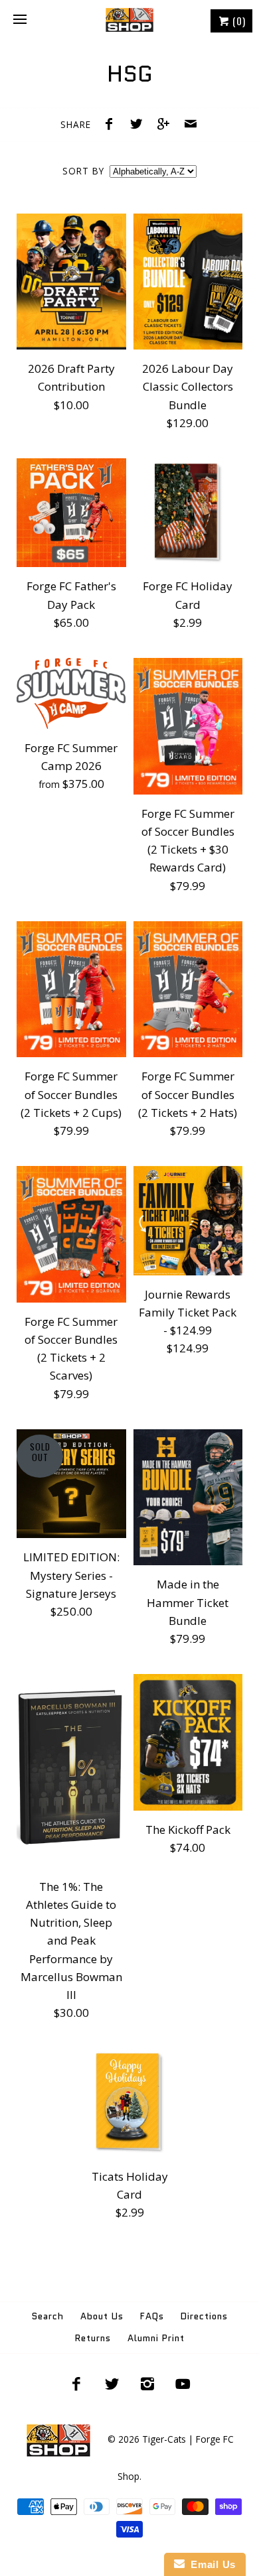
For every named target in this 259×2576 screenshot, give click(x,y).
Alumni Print (156, 2338)
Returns (93, 2338)
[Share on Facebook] (113, 125)
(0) (238, 21)
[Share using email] (191, 125)
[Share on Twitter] (139, 125)
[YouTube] (183, 2384)
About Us (102, 2316)
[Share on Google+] (167, 125)
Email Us (210, 2564)
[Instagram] (147, 2384)
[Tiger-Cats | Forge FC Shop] (129, 20)
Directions (204, 2316)
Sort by (83, 171)
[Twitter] (112, 2384)
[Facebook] (76, 2384)
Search (48, 2316)
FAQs (152, 2316)
